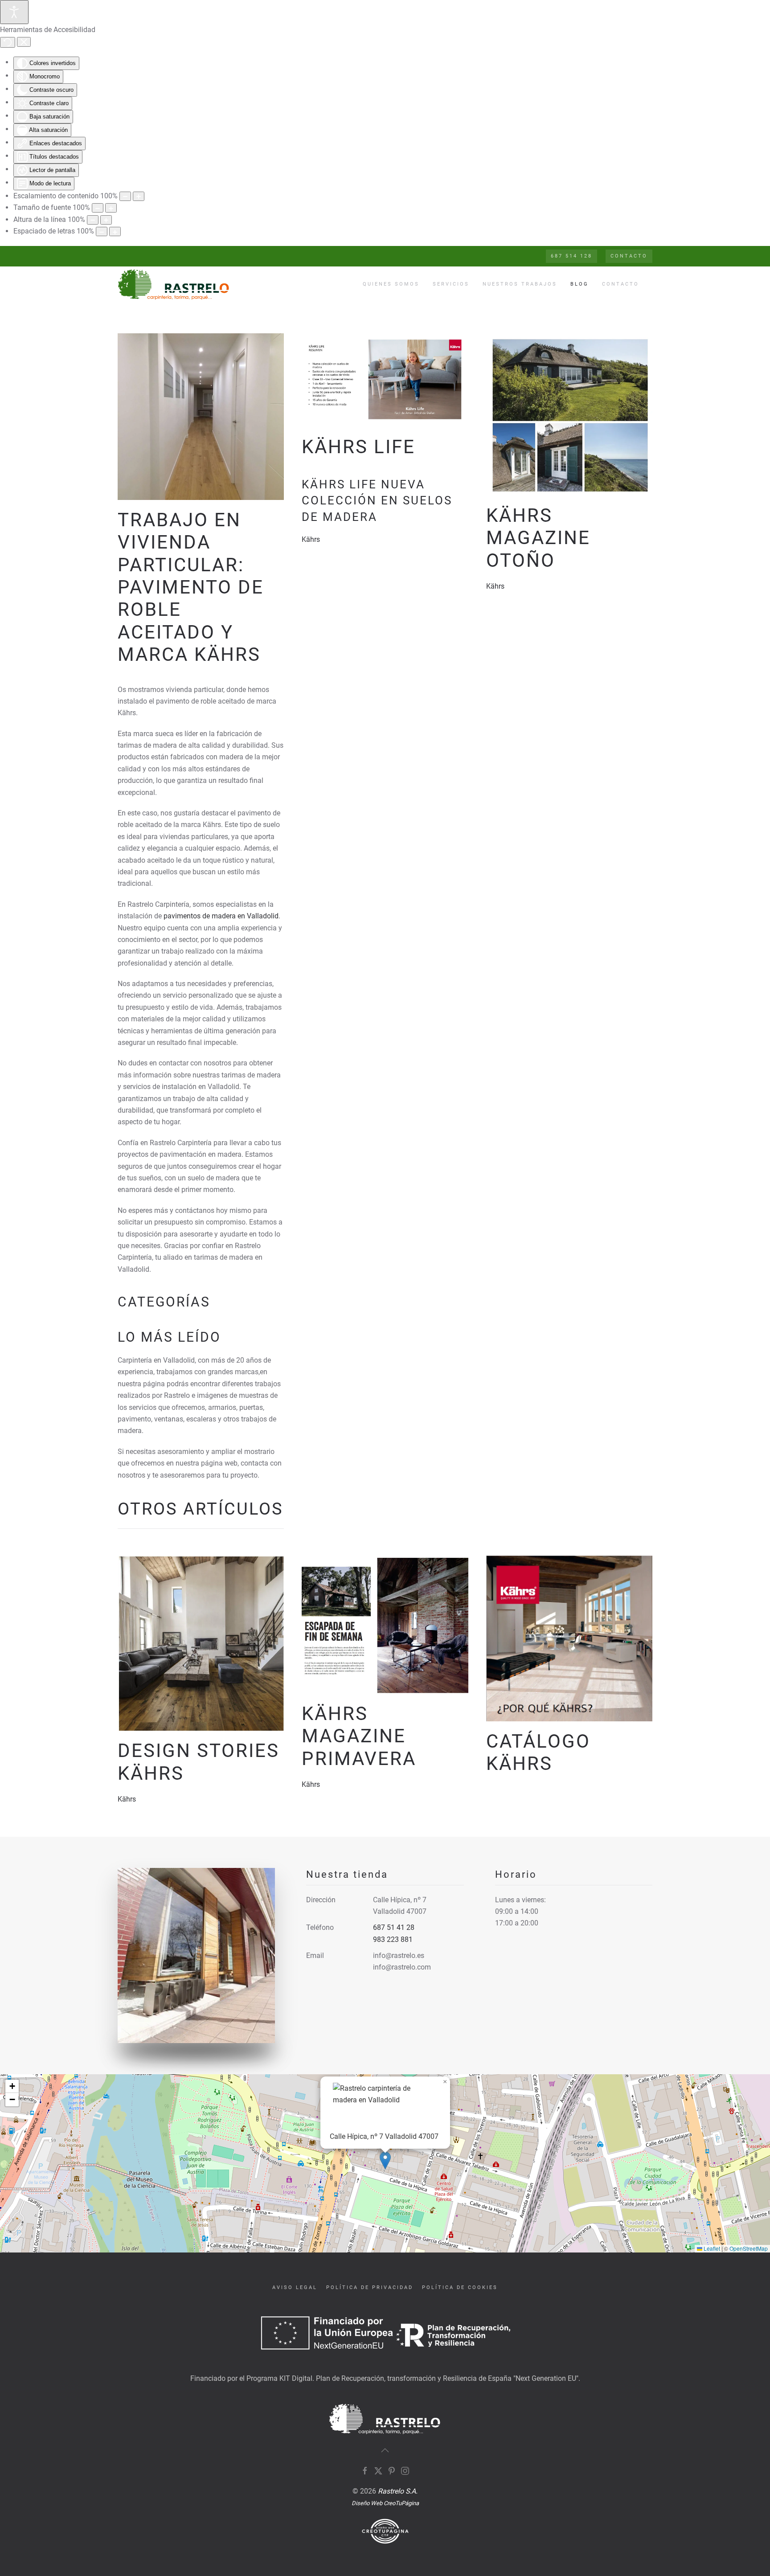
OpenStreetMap (749, 2248)
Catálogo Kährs (538, 1752)
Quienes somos (391, 284)
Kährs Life (358, 447)
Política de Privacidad (370, 2287)
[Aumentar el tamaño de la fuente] (111, 208)
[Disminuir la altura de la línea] (93, 220)
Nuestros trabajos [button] (520, 284)
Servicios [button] (451, 284)
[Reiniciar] (8, 42)
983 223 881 (393, 1939)
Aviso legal (295, 2287)
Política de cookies (460, 2287)
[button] (385, 2160)
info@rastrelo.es (399, 1956)
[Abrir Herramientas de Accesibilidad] (14, 12)
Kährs (311, 539)
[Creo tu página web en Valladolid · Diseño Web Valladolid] (385, 2531)
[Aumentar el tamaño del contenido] (139, 196)
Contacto (621, 284)
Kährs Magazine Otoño (538, 538)
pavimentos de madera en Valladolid (221, 916)
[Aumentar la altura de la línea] (106, 220)
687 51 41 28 (394, 1927)
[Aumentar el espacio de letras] (115, 231)
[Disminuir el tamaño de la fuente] (98, 208)
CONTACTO (629, 256)
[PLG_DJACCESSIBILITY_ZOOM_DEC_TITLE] (125, 196)
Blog (580, 284)
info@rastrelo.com (402, 1967)
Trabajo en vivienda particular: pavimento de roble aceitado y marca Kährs (191, 587)
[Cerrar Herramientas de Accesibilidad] (24, 42)
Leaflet (711, 2248)
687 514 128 (571, 256)
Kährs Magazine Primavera (359, 1736)
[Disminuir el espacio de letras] (102, 231)
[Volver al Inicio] (175, 284)
